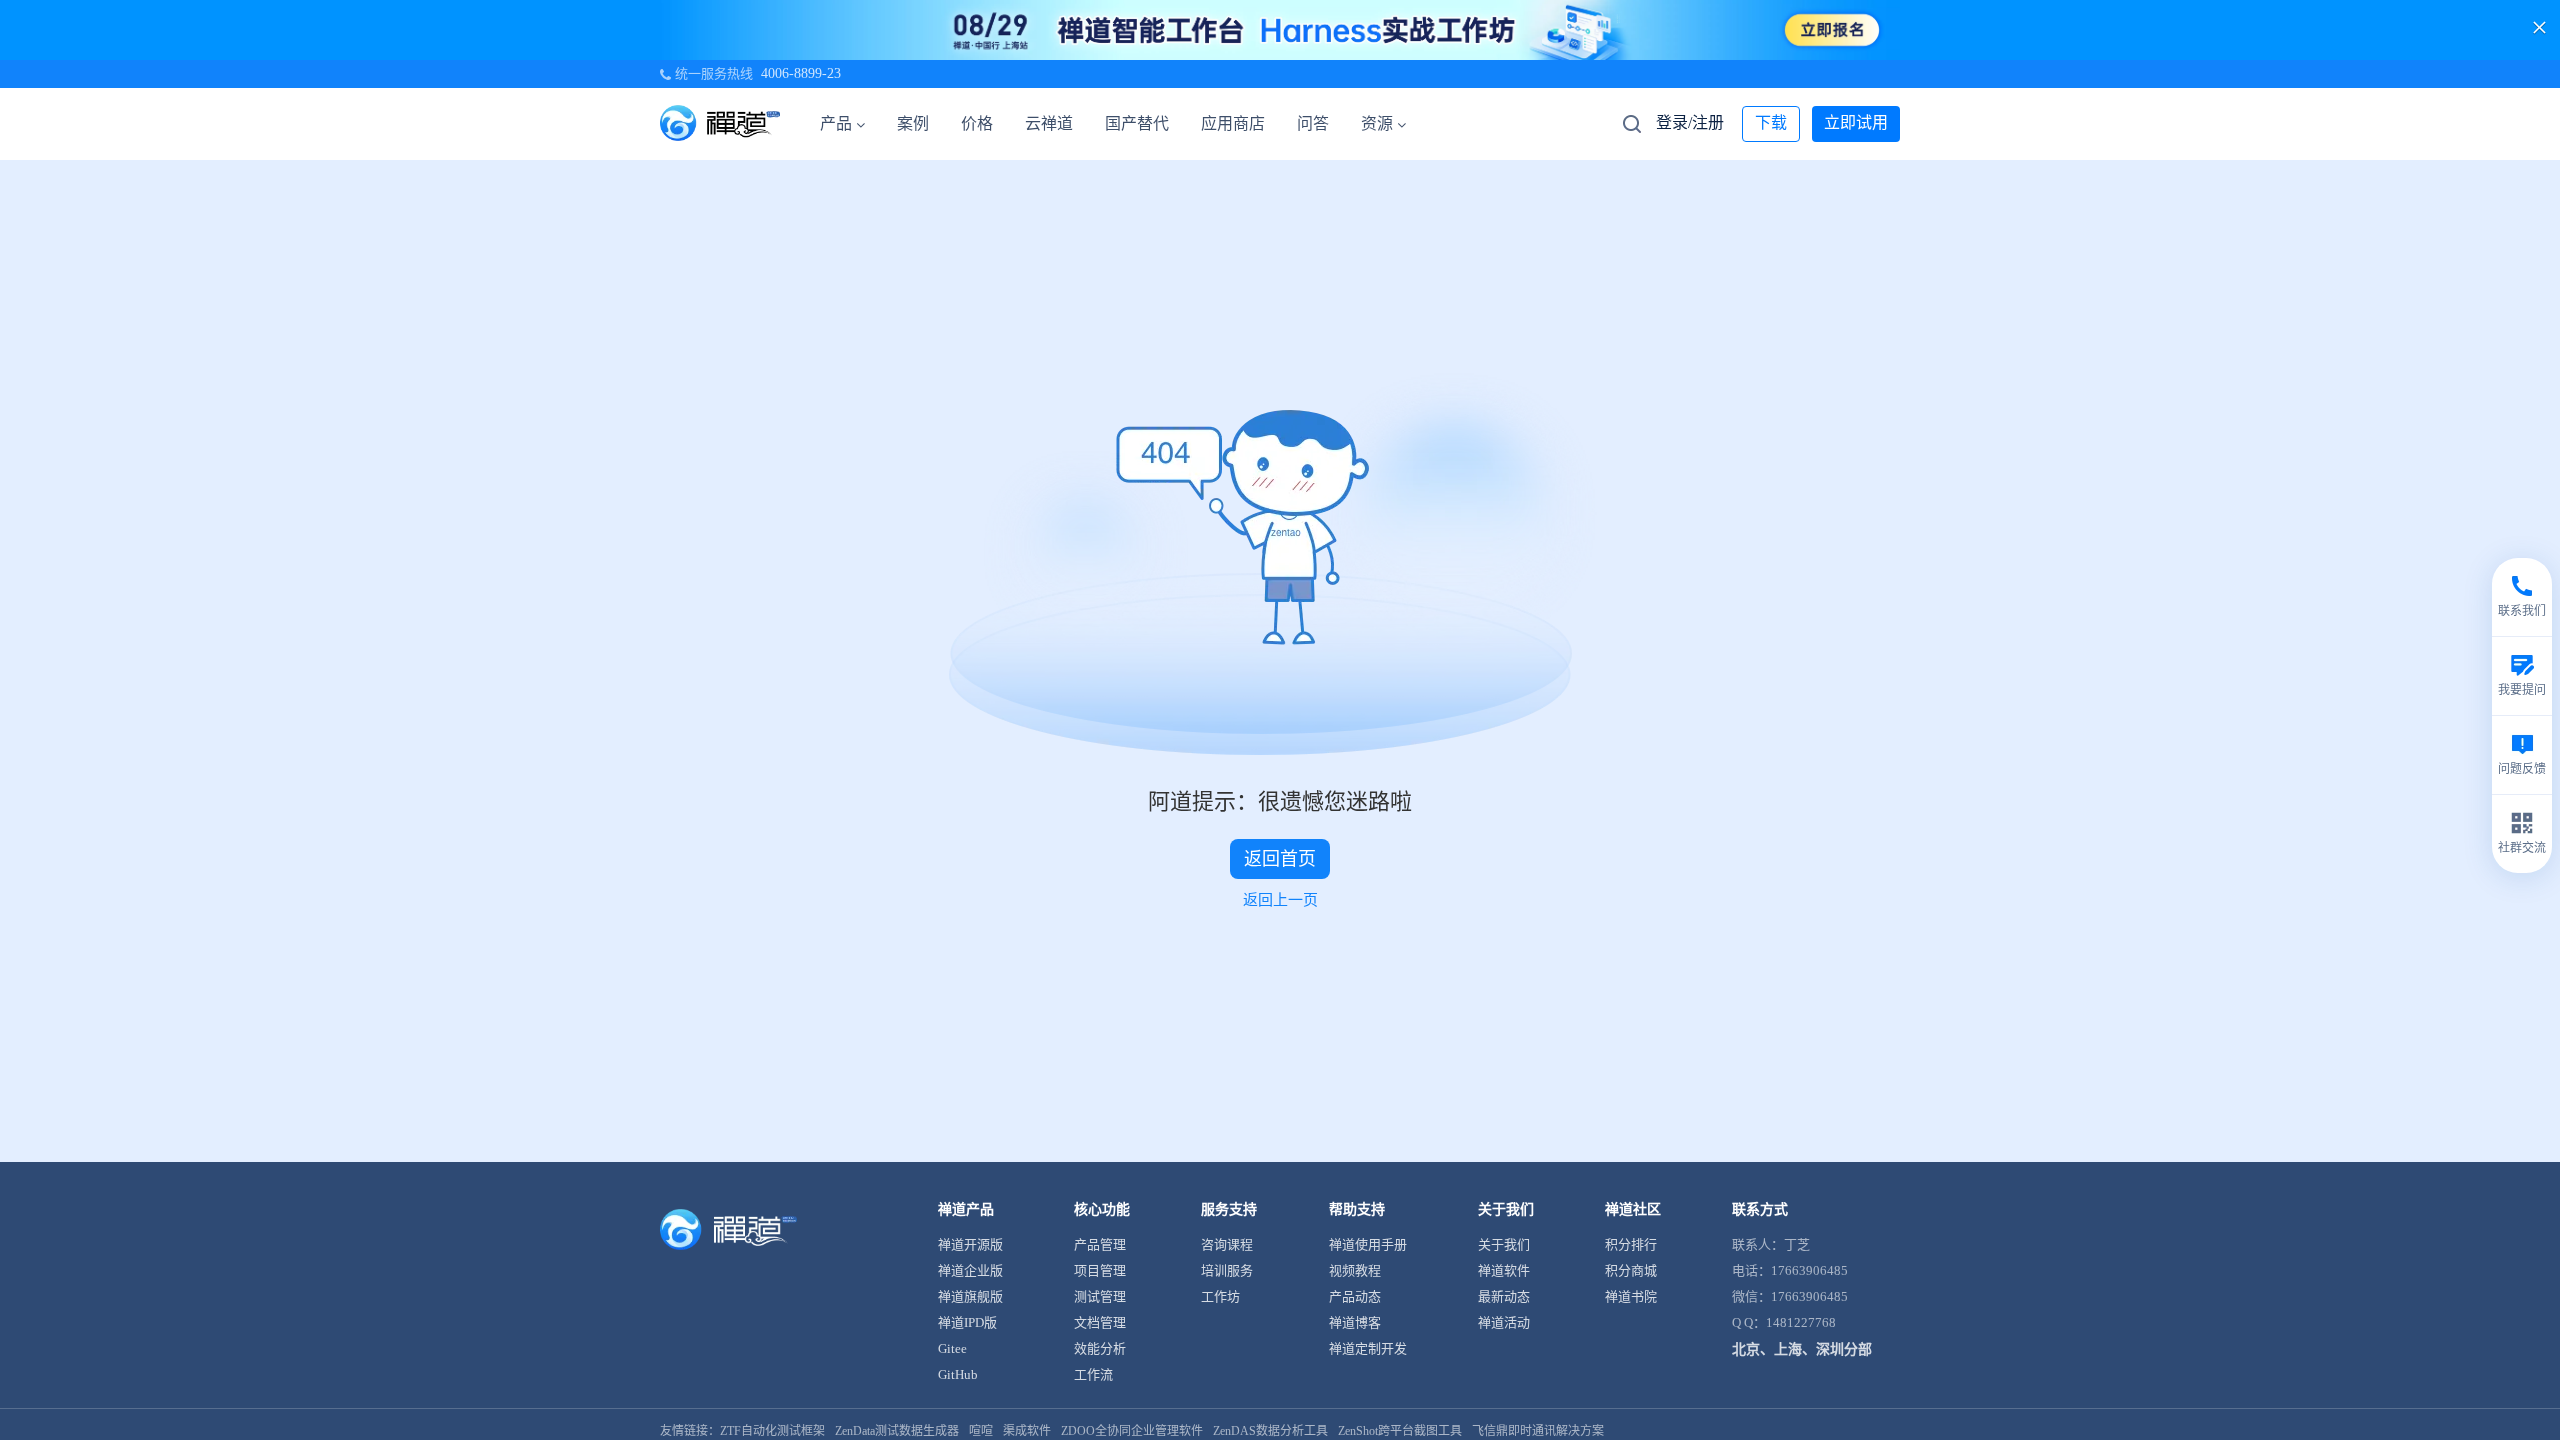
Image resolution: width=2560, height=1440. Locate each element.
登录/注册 (1690, 122)
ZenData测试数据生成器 (897, 1431)
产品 (836, 123)
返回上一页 (1280, 900)
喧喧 (981, 1431)
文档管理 (1100, 1322)
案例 (913, 123)
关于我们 (1504, 1244)
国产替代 (1137, 123)
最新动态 (1504, 1296)
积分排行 (1631, 1244)
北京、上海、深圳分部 (1802, 1349)
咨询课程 (1227, 1244)
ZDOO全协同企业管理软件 (1132, 1431)
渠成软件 (1027, 1431)
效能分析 (1100, 1348)
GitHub (958, 1374)
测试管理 (1100, 1296)
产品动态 (1355, 1296)
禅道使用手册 (1368, 1244)
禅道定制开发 (1368, 1348)
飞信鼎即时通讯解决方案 (1538, 1431)
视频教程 (1355, 1270)
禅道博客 (1355, 1322)
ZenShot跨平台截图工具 (1400, 1431)
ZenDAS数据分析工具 (1270, 1431)
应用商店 (1233, 123)
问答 (1313, 123)
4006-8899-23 (801, 73)
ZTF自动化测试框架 (772, 1431)
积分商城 (1631, 1270)
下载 (1771, 122)
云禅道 (1049, 123)
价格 (977, 123)
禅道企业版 (970, 1270)
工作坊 (1220, 1296)
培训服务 (1227, 1270)
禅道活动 (1504, 1322)
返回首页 (1280, 859)
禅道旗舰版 (970, 1296)
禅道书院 (1631, 1296)
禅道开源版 (970, 1244)
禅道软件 (1504, 1270)
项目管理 (1100, 1270)
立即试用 (1856, 122)
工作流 (1093, 1374)
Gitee (952, 1348)
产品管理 (1100, 1244)
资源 (1377, 123)
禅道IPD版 (967, 1322)
